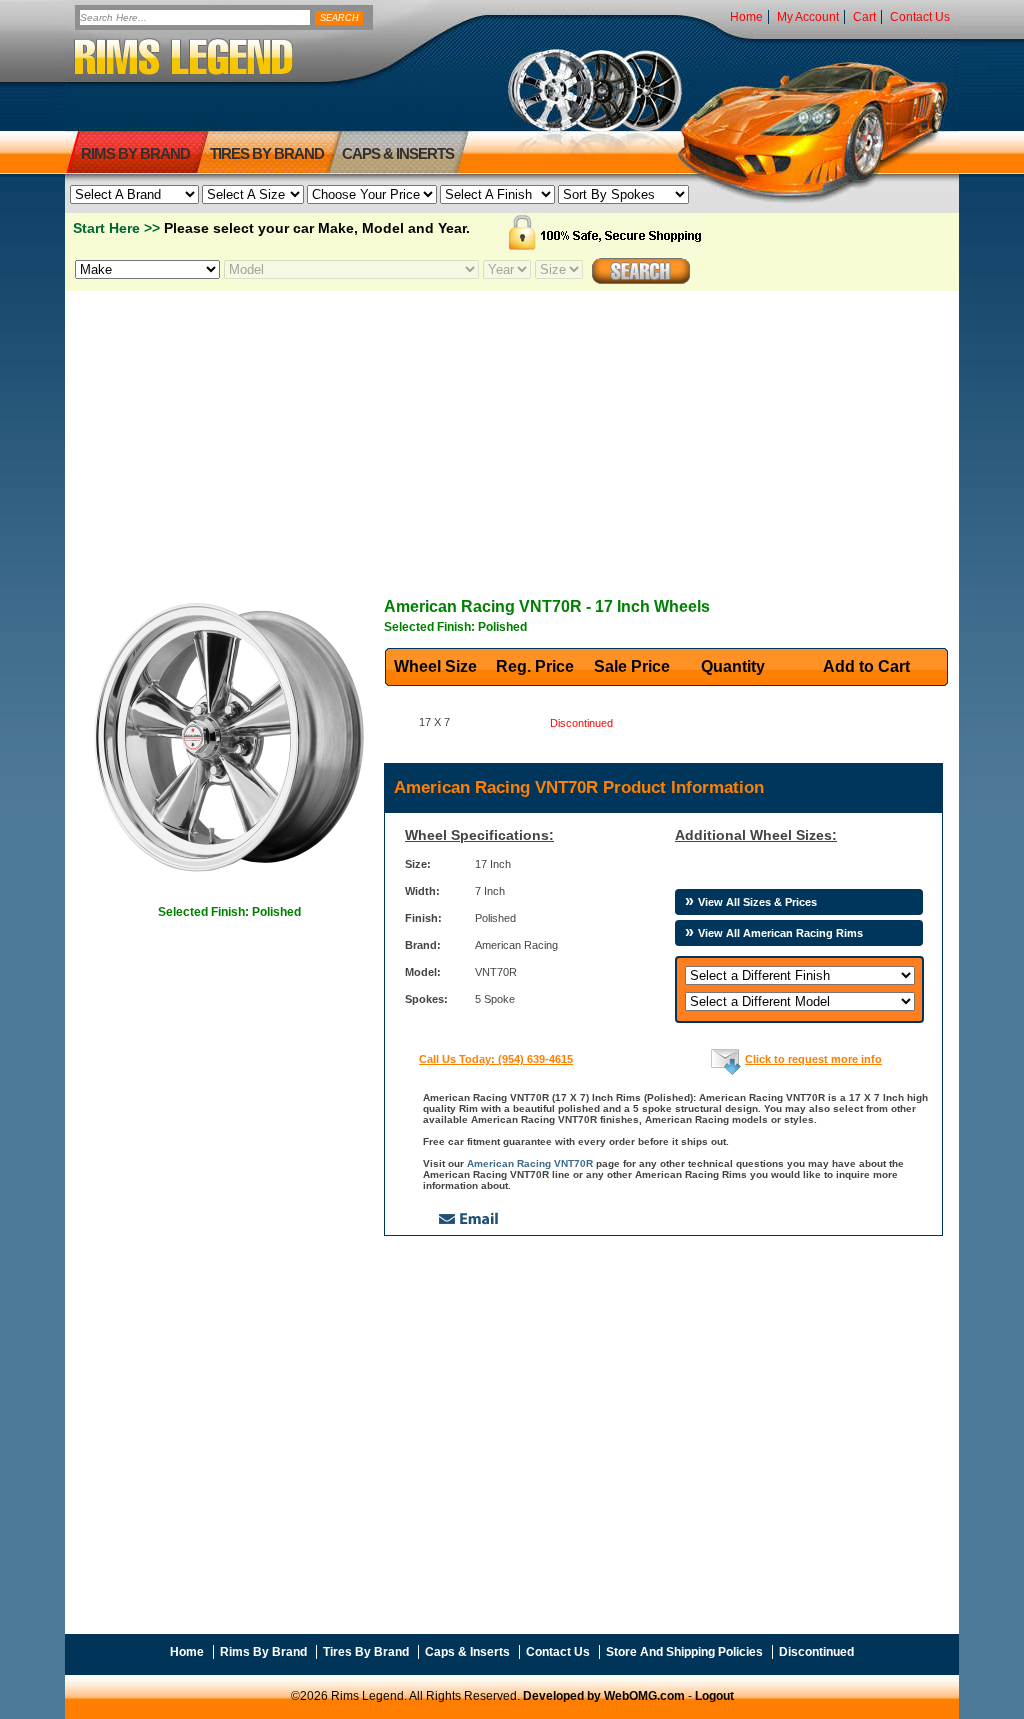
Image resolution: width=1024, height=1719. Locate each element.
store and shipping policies (684, 1652)
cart (864, 17)
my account (808, 17)
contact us (920, 17)
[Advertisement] (512, 431)
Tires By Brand (366, 1652)
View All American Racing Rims (780, 933)
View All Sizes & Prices (757, 902)
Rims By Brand (135, 153)
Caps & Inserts (398, 153)
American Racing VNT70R (530, 1163)
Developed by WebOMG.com (604, 1696)
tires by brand (267, 153)
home (746, 17)
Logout (714, 1696)
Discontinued (816, 1652)
